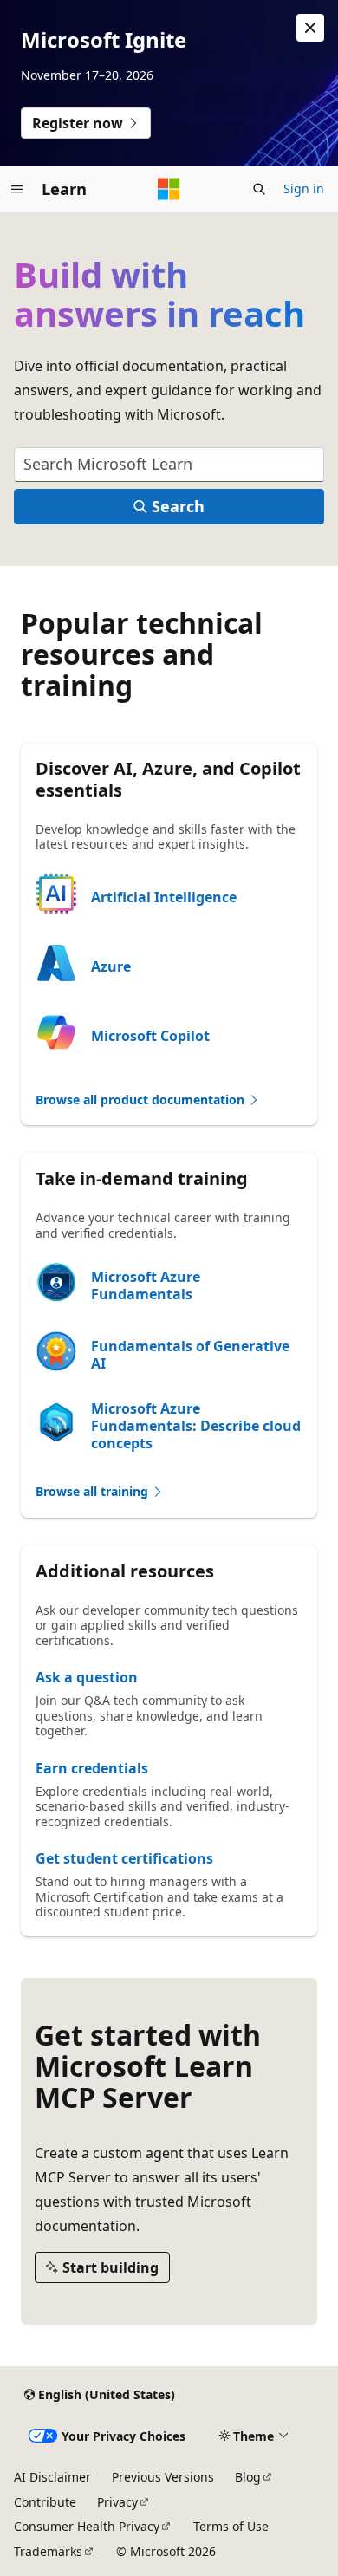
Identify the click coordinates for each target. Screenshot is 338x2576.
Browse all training (94, 1491)
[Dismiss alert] (310, 28)
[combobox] (169, 465)
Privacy (117, 2502)
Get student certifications (124, 1858)
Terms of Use (231, 2526)
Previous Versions (163, 2477)
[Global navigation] (17, 189)
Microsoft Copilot (150, 1036)
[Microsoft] (169, 189)
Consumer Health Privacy (87, 2526)
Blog (248, 2477)
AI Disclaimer (52, 2477)
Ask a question (87, 1677)
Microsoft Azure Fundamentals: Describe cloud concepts (196, 1426)
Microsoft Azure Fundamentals (146, 1285)
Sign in (304, 189)
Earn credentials (92, 1768)
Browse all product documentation (142, 1099)
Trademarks (48, 2551)
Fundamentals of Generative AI (190, 1355)
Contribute (45, 2502)
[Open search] (259, 189)
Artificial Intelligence (164, 897)
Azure (111, 966)
